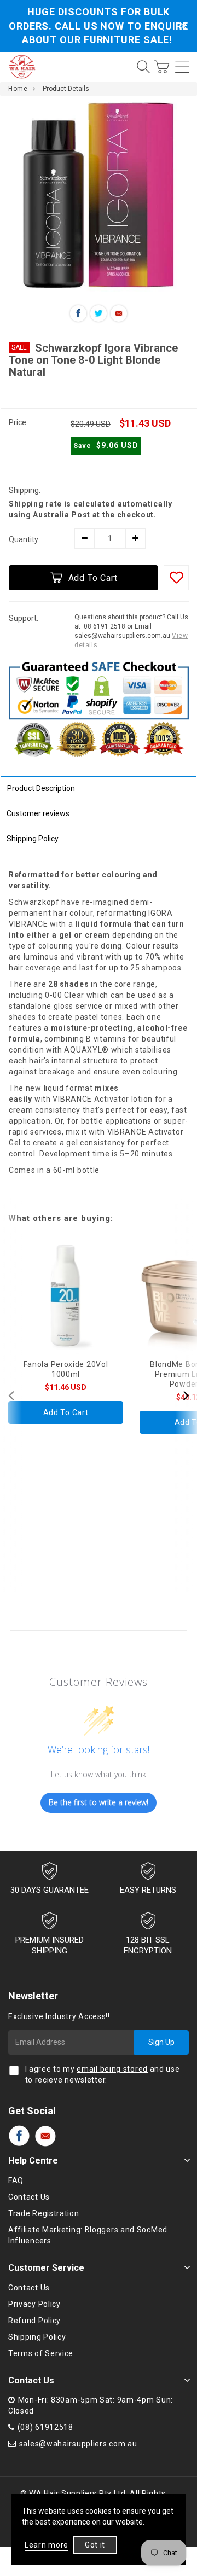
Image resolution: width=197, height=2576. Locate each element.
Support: (24, 618)
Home (18, 89)
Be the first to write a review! (99, 1802)
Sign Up (161, 2042)
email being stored (112, 2069)
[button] (186, 1395)
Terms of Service (41, 2353)
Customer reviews (38, 813)
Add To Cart (93, 578)
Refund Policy (34, 2321)
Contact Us (29, 2197)
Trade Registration (44, 2213)
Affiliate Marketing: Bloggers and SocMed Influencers (88, 2235)
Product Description (41, 788)
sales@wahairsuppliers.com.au (78, 2444)
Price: (18, 422)
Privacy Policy (34, 2304)
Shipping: (25, 490)
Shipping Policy (33, 839)
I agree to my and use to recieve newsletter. (103, 2074)
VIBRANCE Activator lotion (103, 1099)
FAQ (16, 2180)
